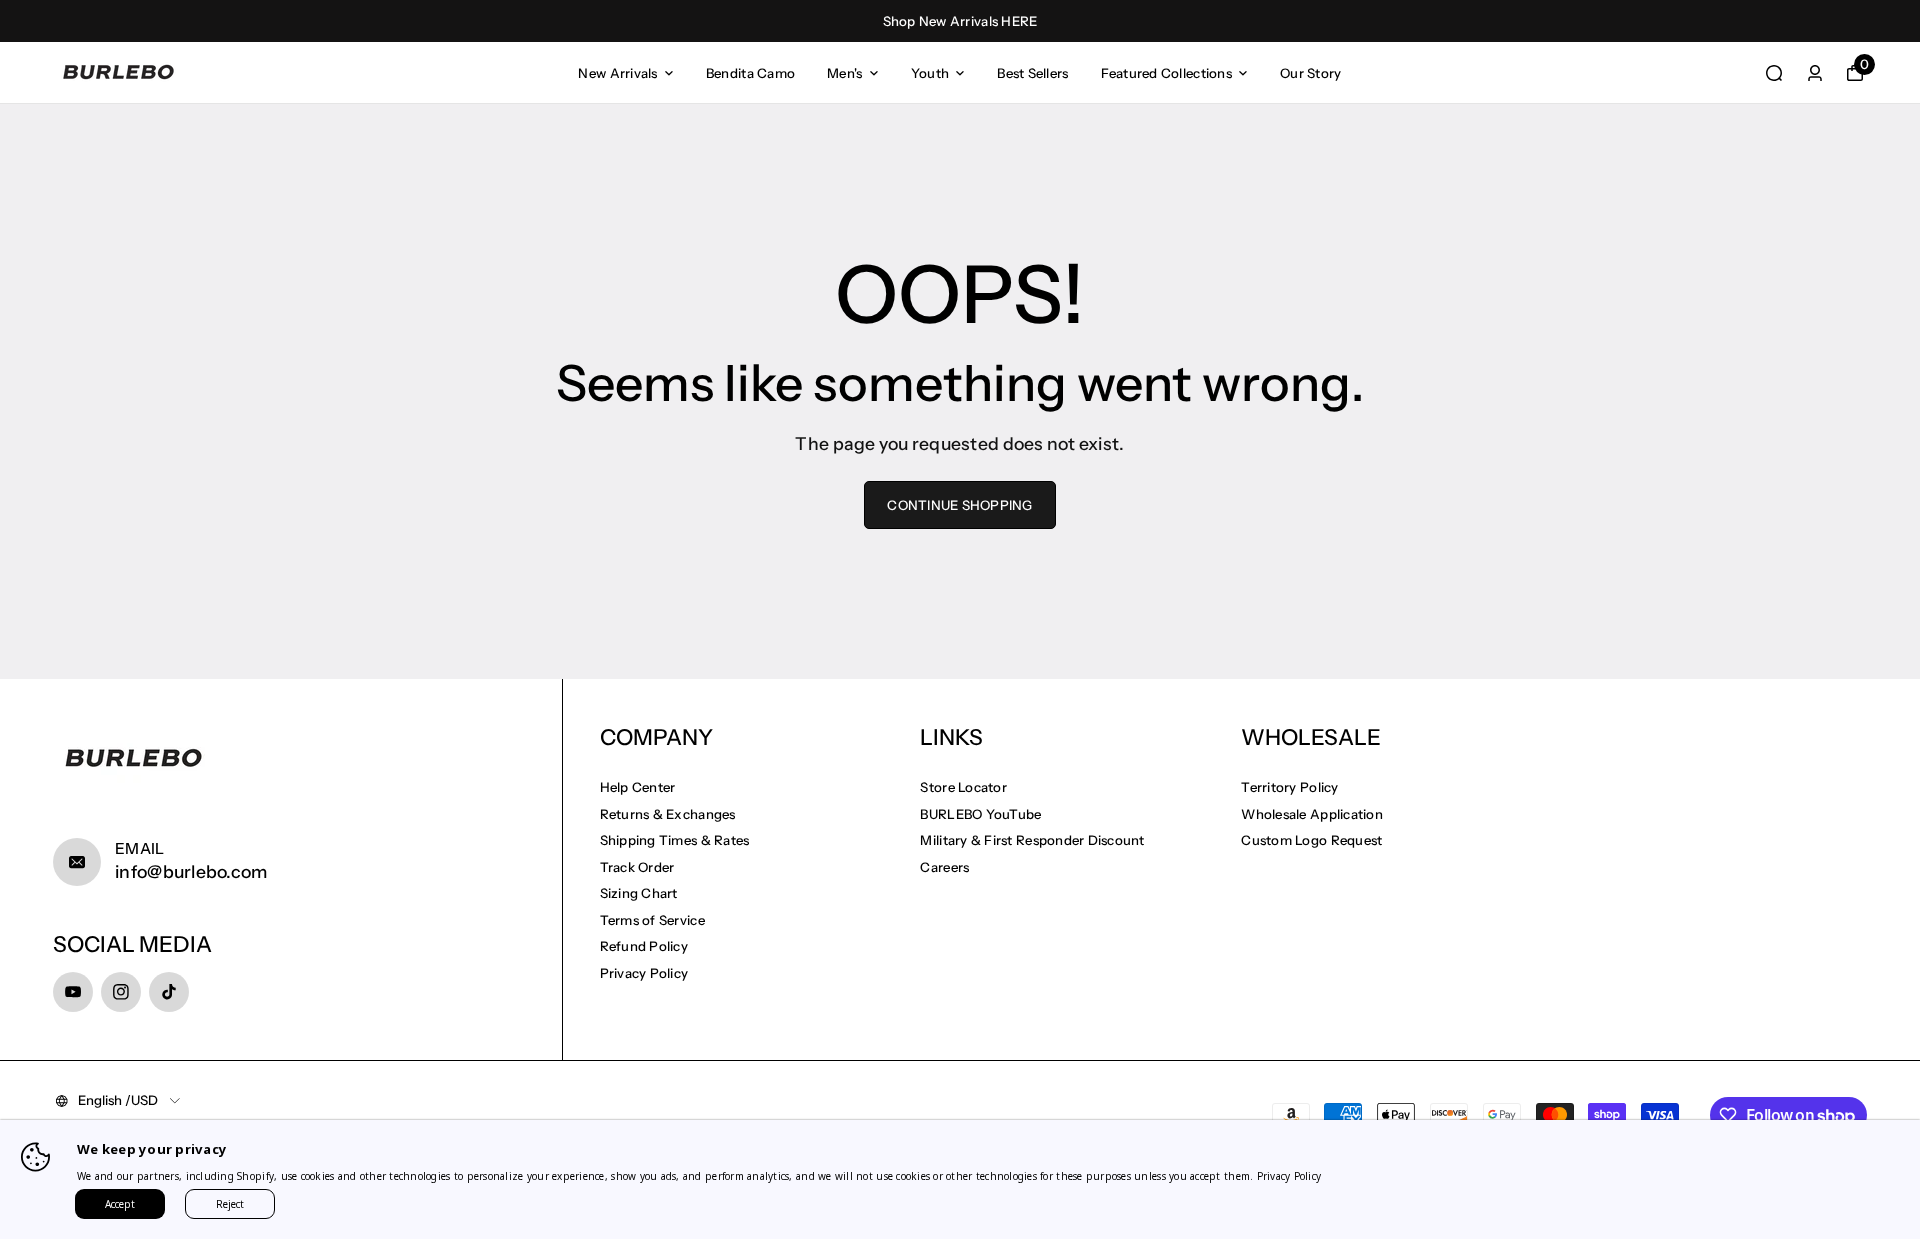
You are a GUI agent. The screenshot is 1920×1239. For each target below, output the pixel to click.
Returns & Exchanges (668, 814)
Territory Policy (1289, 787)
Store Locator (963, 787)
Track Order (637, 867)
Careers (944, 867)
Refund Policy (644, 946)
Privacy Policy (644, 973)
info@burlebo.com (191, 871)
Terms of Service (652, 920)
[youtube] (73, 992)
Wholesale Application (1312, 814)
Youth (930, 73)
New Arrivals (617, 73)
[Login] (1815, 73)
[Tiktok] (169, 992)
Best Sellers (1032, 73)
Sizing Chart (639, 893)
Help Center (638, 787)
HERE (1019, 21)
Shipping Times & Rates (675, 840)
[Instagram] (121, 992)
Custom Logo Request (1311, 840)
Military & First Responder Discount (1032, 840)
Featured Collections (1166, 73)
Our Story (1310, 73)
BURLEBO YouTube (980, 814)
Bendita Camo (750, 73)
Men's (844, 73)
